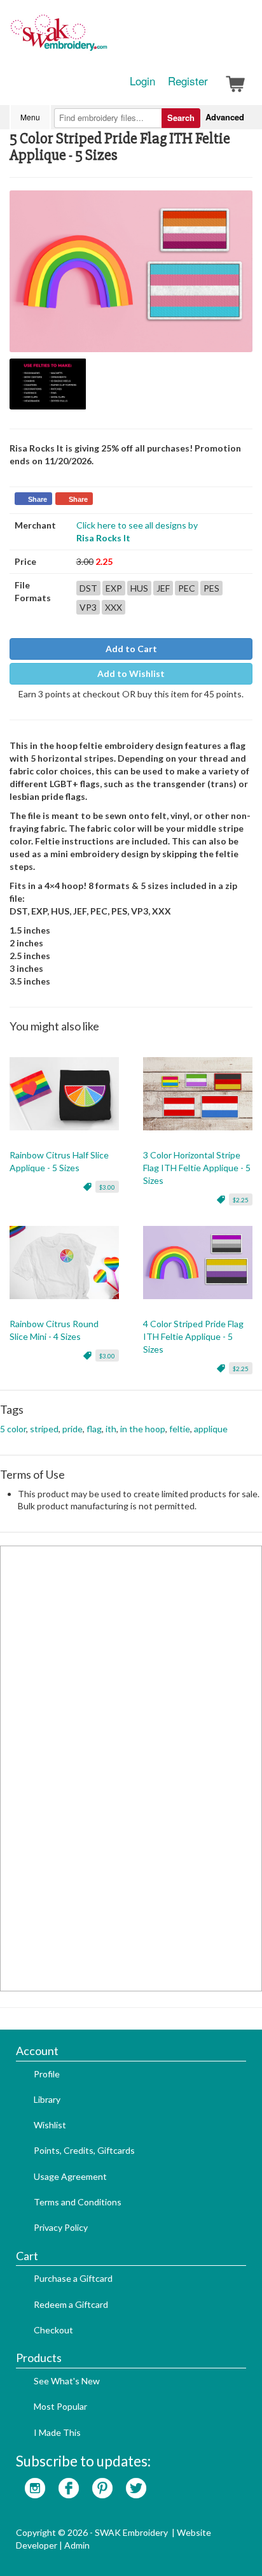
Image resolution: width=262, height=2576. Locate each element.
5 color (13, 1429)
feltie (180, 1429)
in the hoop (143, 1429)
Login (142, 81)
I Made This (57, 2432)
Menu (30, 117)
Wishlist (50, 2125)
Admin (77, 2545)
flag (94, 1429)
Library (47, 2099)
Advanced (225, 117)
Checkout (53, 2330)
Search (181, 117)
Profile (47, 2074)
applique (211, 1429)
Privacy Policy (61, 2227)
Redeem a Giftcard (71, 2304)
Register (188, 81)
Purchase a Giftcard (73, 2278)
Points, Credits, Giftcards (84, 2150)
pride (72, 1429)
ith (111, 1429)
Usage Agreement (70, 2176)
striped (44, 1429)
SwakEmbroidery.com (105, 38)
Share (38, 499)
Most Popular (60, 2406)
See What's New (67, 2381)
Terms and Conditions (78, 2202)
